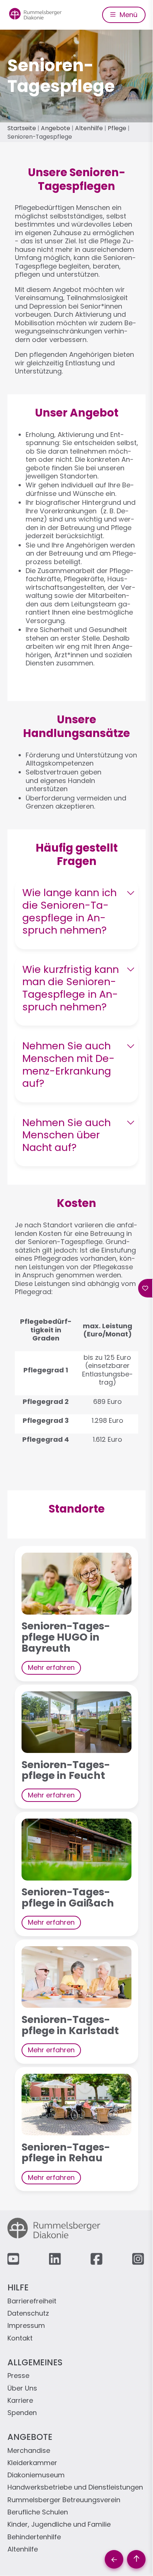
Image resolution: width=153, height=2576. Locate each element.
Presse (18, 2376)
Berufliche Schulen (38, 2512)
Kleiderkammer (32, 2463)
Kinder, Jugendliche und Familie (59, 2525)
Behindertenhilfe (34, 2537)
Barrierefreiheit (32, 2301)
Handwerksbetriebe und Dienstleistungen (75, 2488)
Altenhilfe (89, 128)
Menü (128, 15)
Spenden (22, 2413)
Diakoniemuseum (36, 2475)
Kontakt (20, 2338)
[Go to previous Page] (114, 2559)
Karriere (20, 2401)
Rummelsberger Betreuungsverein (64, 2500)
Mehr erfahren (51, 1667)
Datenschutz (28, 2314)
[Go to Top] (136, 2559)
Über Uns (22, 2389)
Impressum (26, 2326)
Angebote (56, 128)
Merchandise (29, 2451)
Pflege (117, 128)
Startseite (22, 128)
